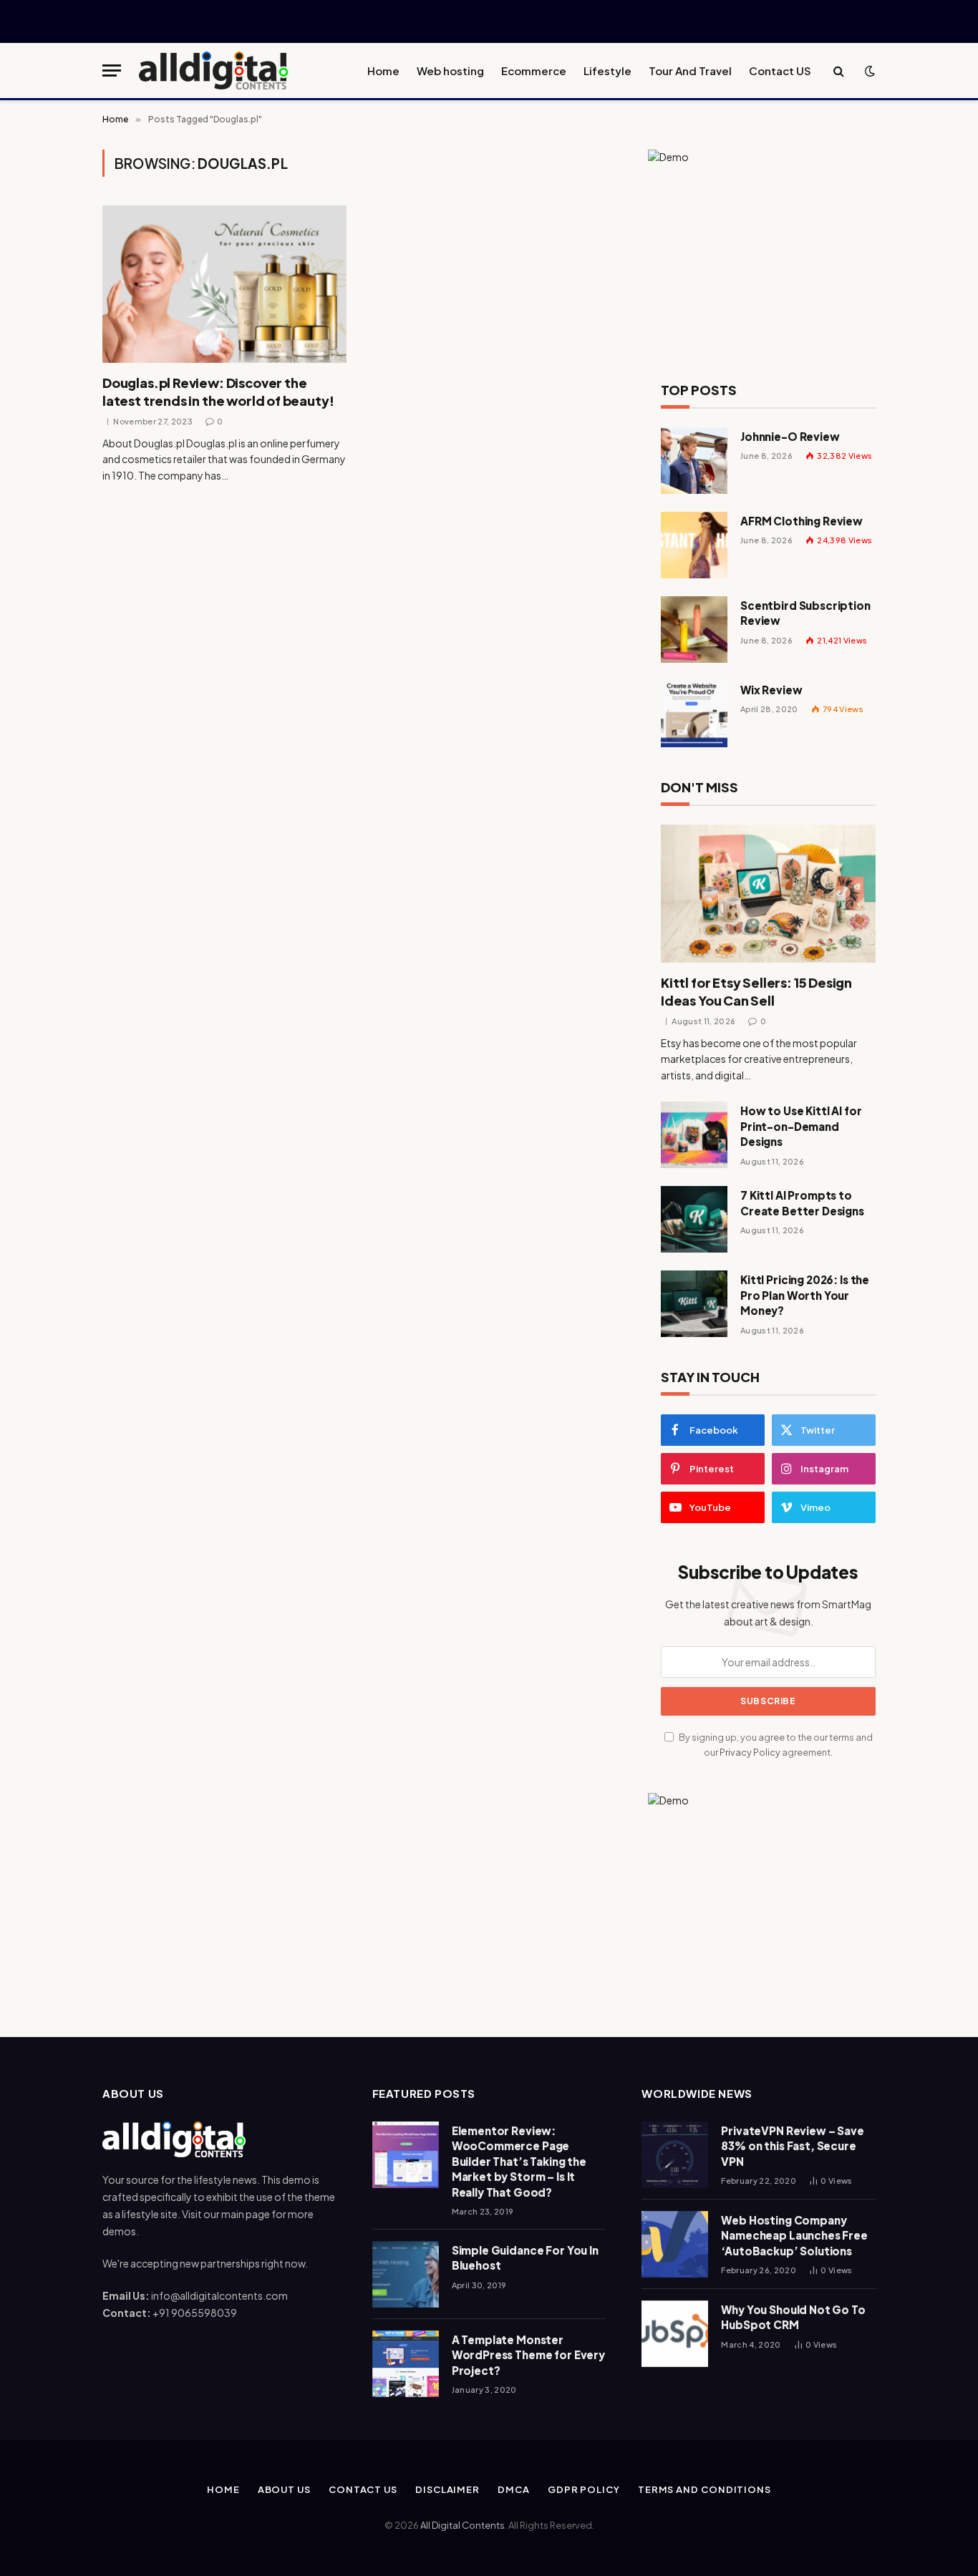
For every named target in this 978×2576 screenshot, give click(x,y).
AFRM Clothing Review (802, 521)
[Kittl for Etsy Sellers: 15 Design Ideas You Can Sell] (768, 894)
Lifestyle (607, 71)
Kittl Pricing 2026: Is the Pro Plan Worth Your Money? (805, 1295)
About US (284, 2489)
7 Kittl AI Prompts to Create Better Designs (802, 1202)
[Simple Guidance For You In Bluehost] (406, 2274)
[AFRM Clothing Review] (694, 545)
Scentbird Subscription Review (805, 613)
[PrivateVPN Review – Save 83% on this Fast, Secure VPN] (675, 2155)
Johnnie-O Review (790, 436)
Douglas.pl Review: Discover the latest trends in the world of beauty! (218, 391)
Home (383, 71)
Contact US (780, 71)
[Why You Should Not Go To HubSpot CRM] (675, 2334)
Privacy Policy (750, 1752)
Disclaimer (447, 2489)
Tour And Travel (690, 71)
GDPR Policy (584, 2489)
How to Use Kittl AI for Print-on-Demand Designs (801, 1126)
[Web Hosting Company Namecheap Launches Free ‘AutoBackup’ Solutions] (675, 2244)
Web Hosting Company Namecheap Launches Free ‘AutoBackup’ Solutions (794, 2235)
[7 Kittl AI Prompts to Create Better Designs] (694, 1219)
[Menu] (112, 71)
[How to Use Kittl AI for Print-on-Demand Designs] (694, 1135)
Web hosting (450, 71)
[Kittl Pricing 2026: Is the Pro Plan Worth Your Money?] (694, 1304)
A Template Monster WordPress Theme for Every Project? (528, 2355)
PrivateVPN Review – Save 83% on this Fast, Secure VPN (792, 2146)
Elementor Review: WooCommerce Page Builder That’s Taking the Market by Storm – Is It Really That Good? (519, 2161)
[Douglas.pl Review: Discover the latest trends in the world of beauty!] (224, 284)
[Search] (839, 71)
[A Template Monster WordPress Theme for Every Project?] (406, 2364)
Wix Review (771, 690)
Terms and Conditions (705, 2489)
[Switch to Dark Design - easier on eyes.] (868, 71)
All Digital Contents (463, 2525)
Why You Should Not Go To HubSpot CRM (793, 2317)
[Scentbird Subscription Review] (694, 630)
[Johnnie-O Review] (694, 461)
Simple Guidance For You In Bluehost (525, 2257)
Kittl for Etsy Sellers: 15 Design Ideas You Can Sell (756, 991)
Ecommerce (534, 71)
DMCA (514, 2489)
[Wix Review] (694, 714)
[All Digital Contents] (214, 71)
